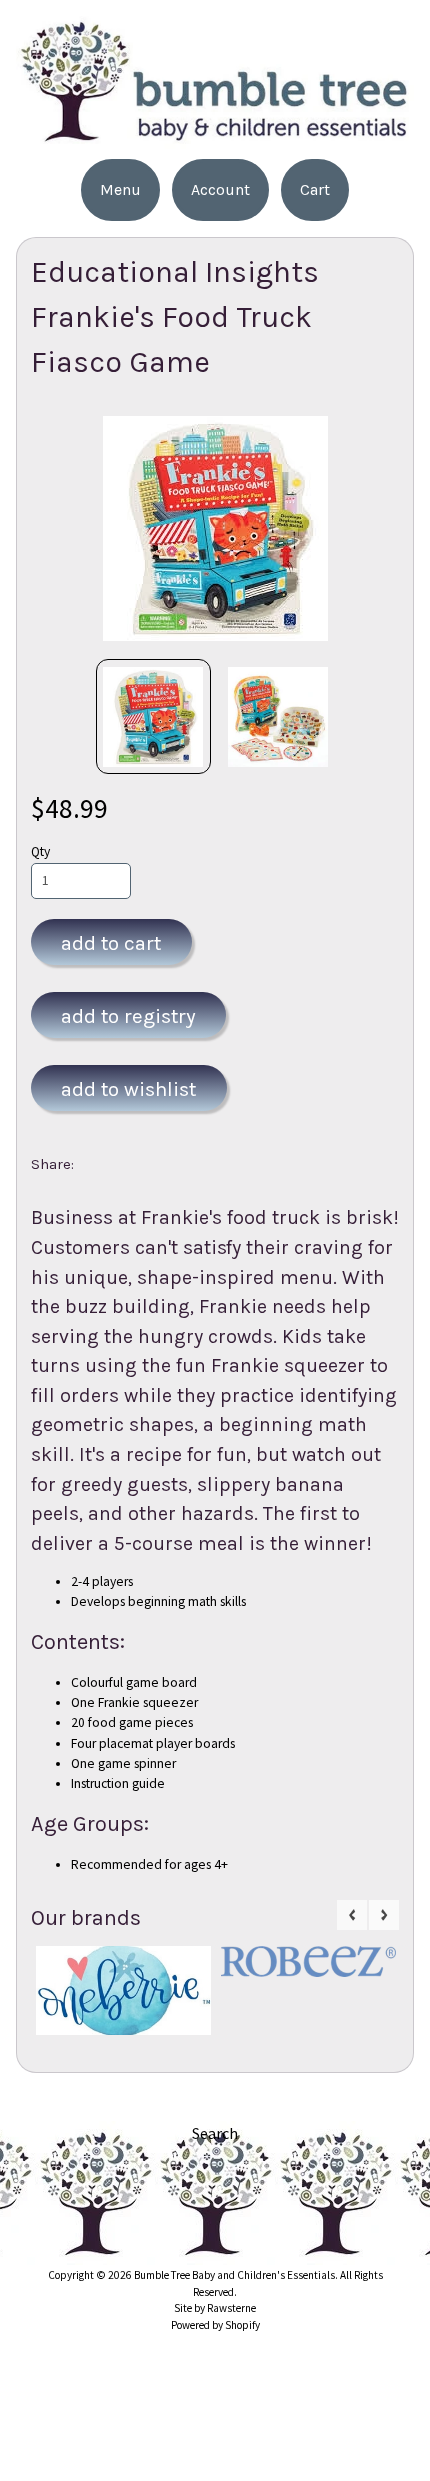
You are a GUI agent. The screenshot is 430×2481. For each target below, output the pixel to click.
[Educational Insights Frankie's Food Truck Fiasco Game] (153, 716)
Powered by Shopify (215, 2325)
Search (215, 2133)
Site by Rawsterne (215, 2308)
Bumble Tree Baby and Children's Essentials (234, 2275)
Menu (120, 189)
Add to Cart (111, 943)
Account (220, 189)
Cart (315, 189)
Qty (40, 851)
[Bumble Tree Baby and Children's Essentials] (215, 136)
